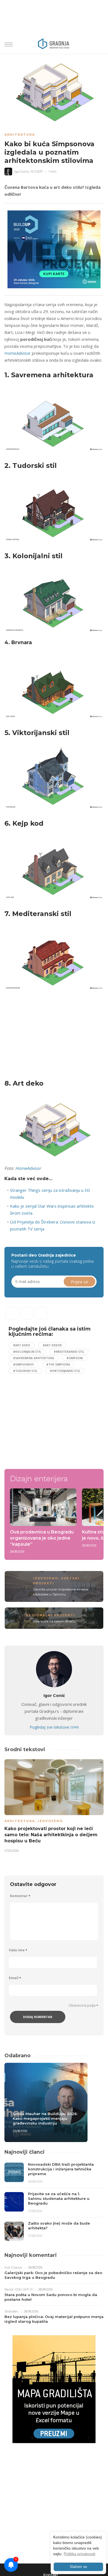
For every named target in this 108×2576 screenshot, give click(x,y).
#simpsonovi (23, 1364)
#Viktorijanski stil (65, 1371)
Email (15, 1978)
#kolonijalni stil (27, 1352)
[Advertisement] (51, 1036)
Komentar (20, 1896)
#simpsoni (75, 1358)
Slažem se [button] (78, 2567)
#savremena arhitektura (34, 1358)
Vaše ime (18, 1950)
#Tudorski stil (25, 1371)
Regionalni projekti (51, 1615)
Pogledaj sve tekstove (54, 1727)
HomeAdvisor (18, 353)
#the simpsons (58, 1364)
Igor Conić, (22, 172)
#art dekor (52, 1345)
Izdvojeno (46, 1578)
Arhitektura (20, 135)
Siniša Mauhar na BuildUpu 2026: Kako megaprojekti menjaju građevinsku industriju (45, 2118)
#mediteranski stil (69, 1352)
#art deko (22, 1345)
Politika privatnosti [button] (79, 2554)
